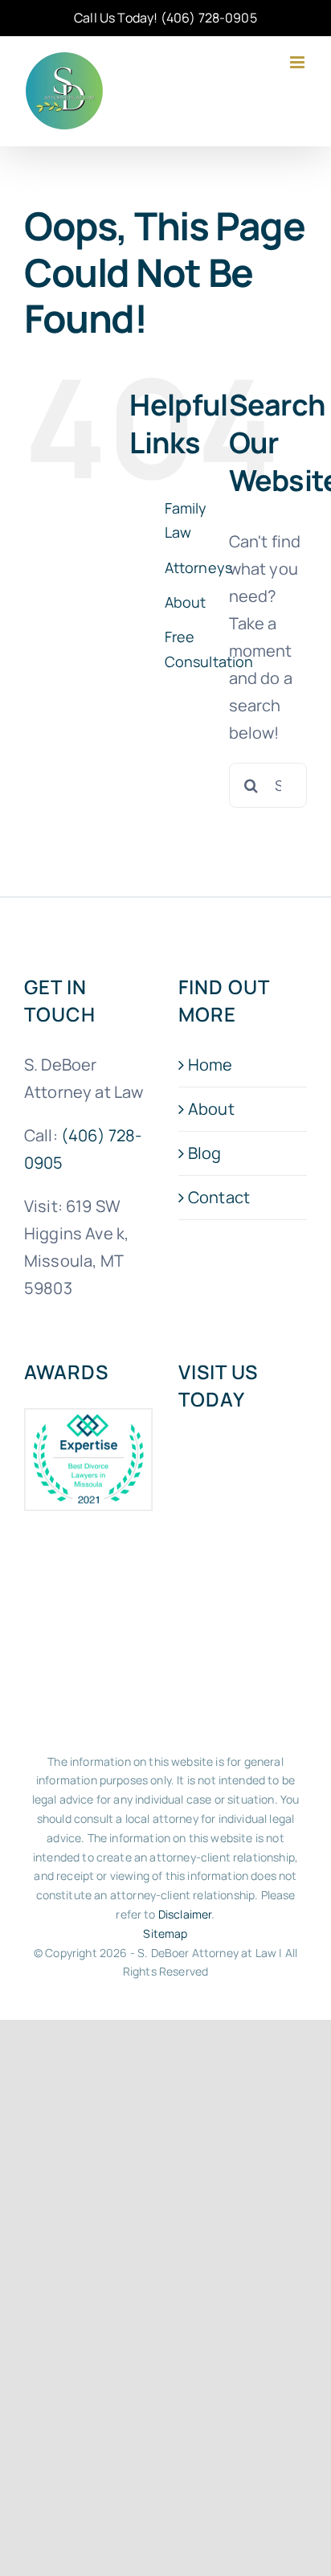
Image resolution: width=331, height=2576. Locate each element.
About (186, 602)
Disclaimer (185, 1914)
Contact (219, 1197)
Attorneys (198, 567)
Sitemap (165, 1933)
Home (210, 1065)
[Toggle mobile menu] (298, 62)
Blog (205, 1153)
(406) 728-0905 (209, 18)
